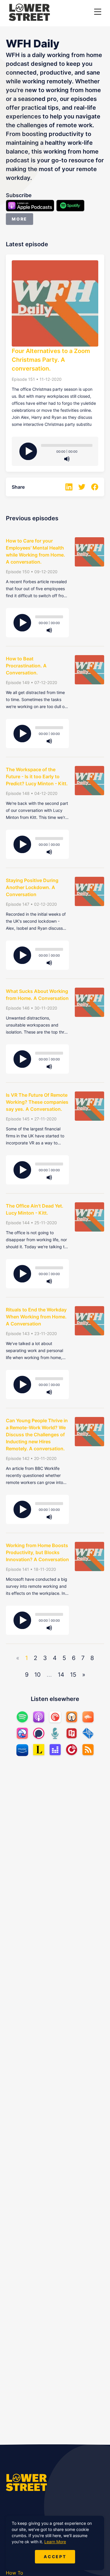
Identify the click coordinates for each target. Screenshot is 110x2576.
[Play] (28, 451)
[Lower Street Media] (29, 13)
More (20, 219)
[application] (67, 448)
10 (38, 1675)
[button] (98, 12)
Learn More (55, 2542)
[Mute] (67, 459)
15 (73, 1675)
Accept (55, 2557)
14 (61, 1675)
